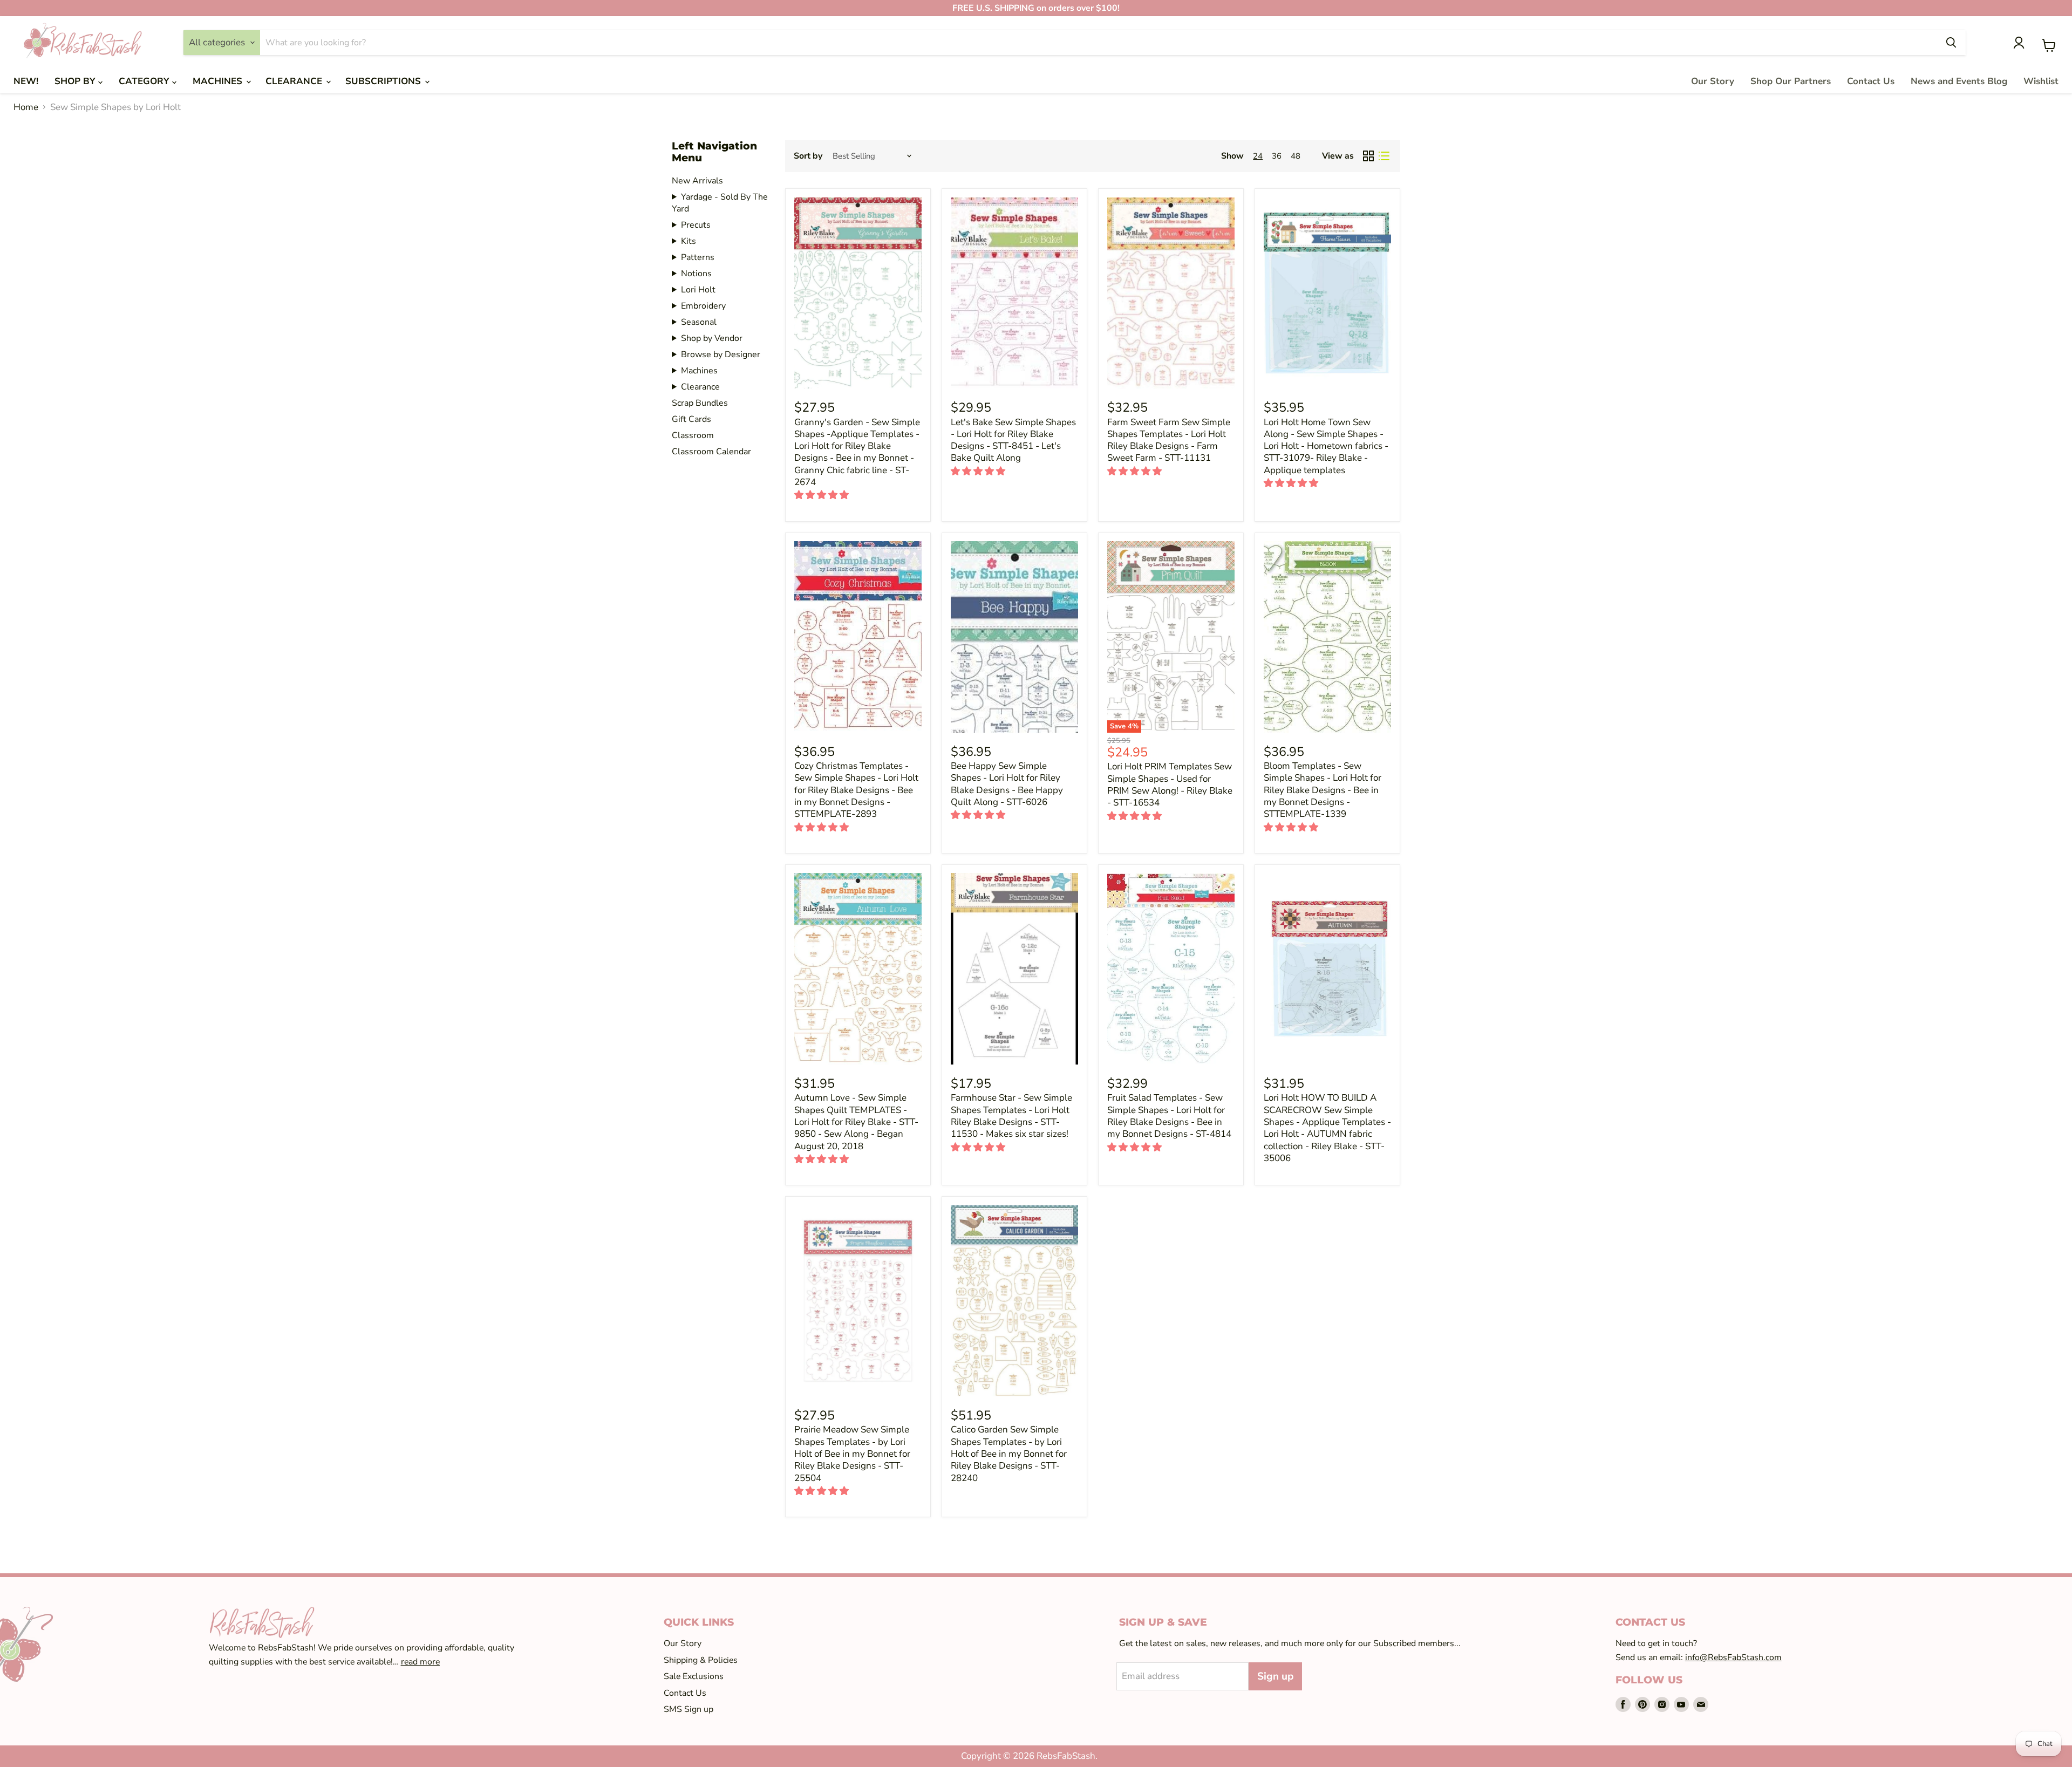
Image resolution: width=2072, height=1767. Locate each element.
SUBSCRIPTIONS (384, 81)
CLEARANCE (295, 81)
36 (1277, 156)
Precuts (696, 225)
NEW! (26, 81)
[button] (823, 495)
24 (1258, 156)
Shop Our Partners (1791, 81)
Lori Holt (698, 290)
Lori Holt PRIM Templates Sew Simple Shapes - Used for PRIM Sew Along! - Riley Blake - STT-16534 (1170, 784)
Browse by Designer (721, 354)
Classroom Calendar (711, 452)
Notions (696, 274)
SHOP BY (76, 81)
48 (1296, 156)
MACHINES (219, 81)
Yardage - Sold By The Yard (720, 203)
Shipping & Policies (701, 1660)
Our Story (1713, 81)
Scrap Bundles (700, 403)
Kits (689, 241)
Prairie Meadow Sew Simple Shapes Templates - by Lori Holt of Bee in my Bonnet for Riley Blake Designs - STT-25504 (852, 1454)
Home (26, 107)
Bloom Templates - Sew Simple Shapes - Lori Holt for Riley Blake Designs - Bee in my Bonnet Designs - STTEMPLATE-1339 (1323, 790)
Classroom (693, 435)
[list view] (1384, 156)
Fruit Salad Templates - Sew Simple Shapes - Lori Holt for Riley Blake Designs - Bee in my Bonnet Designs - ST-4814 (1169, 1116)
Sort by (808, 156)
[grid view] (1369, 156)
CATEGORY (145, 81)
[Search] (1951, 43)
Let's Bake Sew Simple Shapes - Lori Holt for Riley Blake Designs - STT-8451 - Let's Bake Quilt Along (1013, 440)
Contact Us (1871, 81)
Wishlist (2041, 81)
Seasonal (699, 322)
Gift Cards (691, 419)
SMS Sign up (689, 1709)
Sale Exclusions (694, 1676)
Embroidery (703, 306)
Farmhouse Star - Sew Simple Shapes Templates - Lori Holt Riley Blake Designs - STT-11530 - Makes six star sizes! (1011, 1116)
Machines (699, 371)
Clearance (700, 387)
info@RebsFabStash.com (1733, 1657)
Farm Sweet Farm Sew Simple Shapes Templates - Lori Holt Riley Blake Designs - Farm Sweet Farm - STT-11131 (1169, 440)
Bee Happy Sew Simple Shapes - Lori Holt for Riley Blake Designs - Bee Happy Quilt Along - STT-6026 (1007, 784)
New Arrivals (697, 181)
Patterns (698, 257)
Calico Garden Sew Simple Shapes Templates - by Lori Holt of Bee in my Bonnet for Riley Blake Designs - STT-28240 (1009, 1454)
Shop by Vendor (712, 338)
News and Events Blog (1959, 81)
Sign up (1275, 1676)
